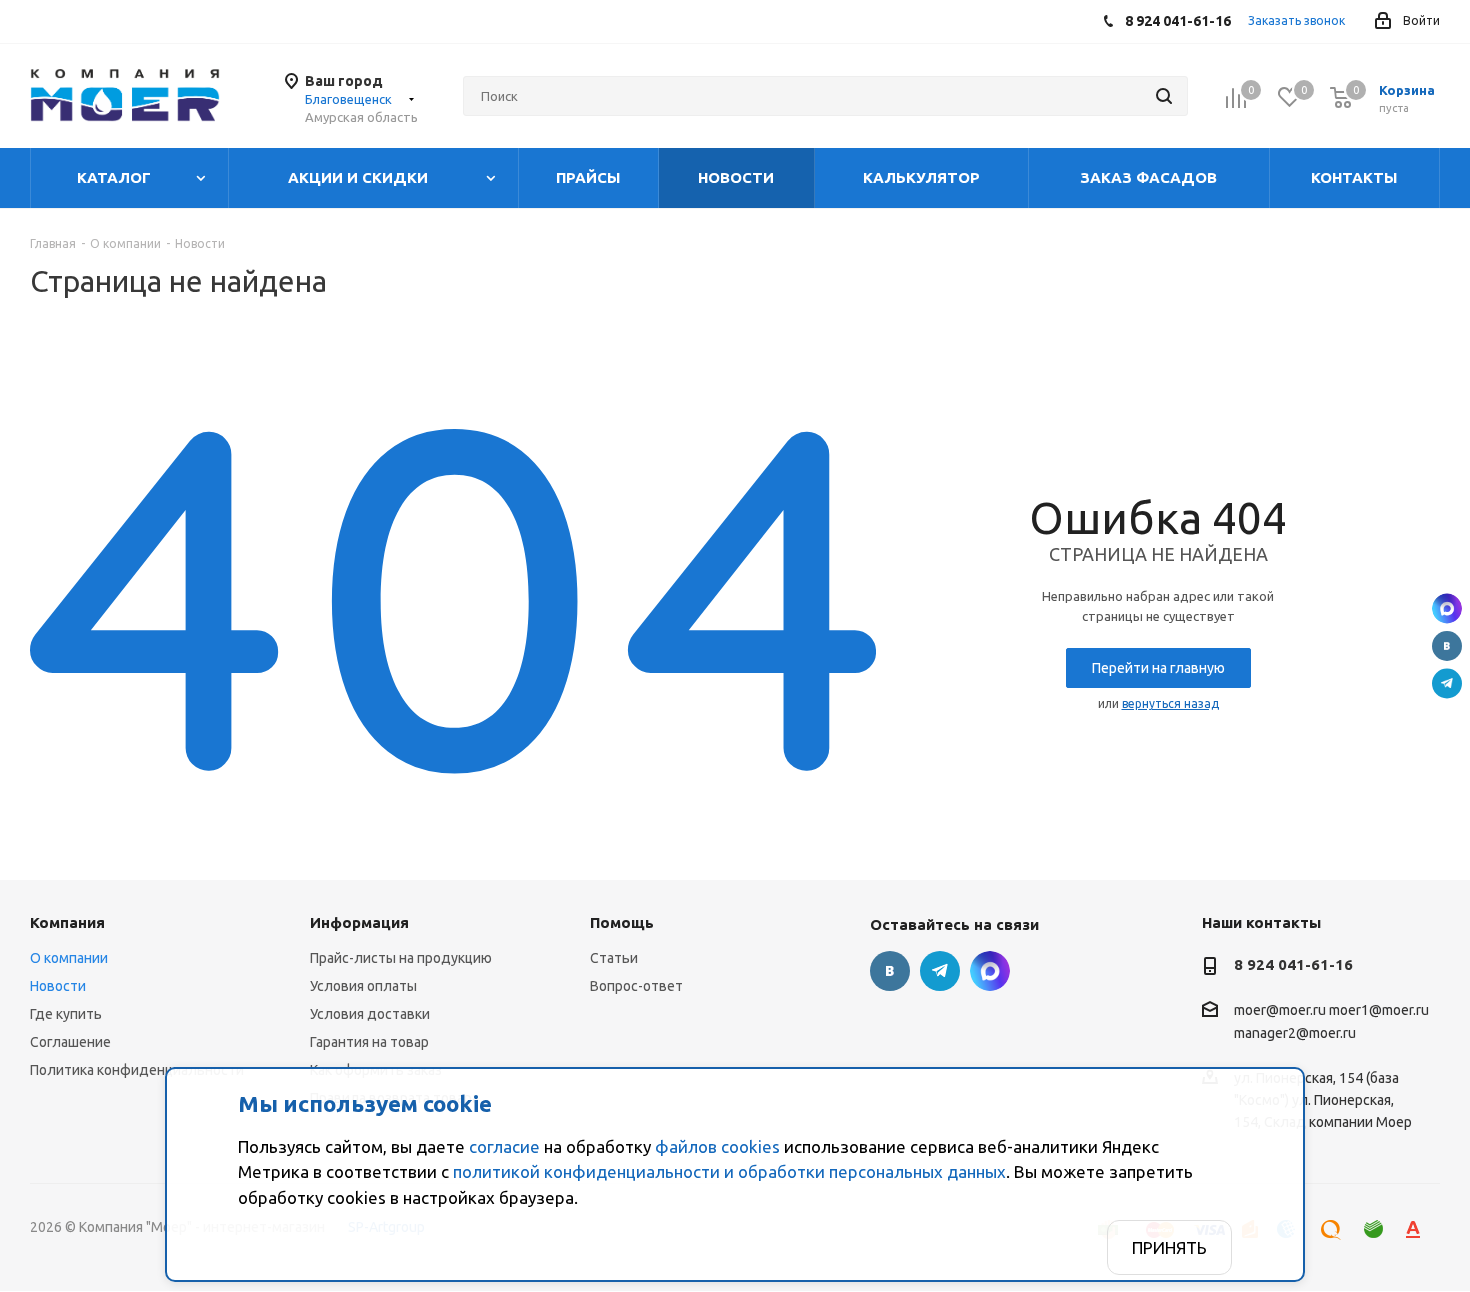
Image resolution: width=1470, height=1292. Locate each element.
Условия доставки (370, 1014)
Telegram (1447, 684)
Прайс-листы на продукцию (401, 958)
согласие (504, 1146)
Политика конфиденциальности (137, 1070)
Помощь (622, 922)
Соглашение (70, 1042)
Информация (359, 922)
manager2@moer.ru (1295, 1034)
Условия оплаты (363, 986)
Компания (67, 922)
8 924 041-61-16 (1293, 964)
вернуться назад (1170, 703)
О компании (69, 958)
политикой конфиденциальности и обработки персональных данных (729, 1171)
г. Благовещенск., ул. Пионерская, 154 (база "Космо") (1447, 609)
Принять (1169, 1247)
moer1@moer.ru (1379, 1010)
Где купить (66, 1014)
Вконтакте (1447, 646)
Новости (58, 986)
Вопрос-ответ (636, 986)
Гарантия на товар (369, 1042)
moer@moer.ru (1280, 1010)
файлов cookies (717, 1146)
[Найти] (1164, 96)
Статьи (614, 958)
